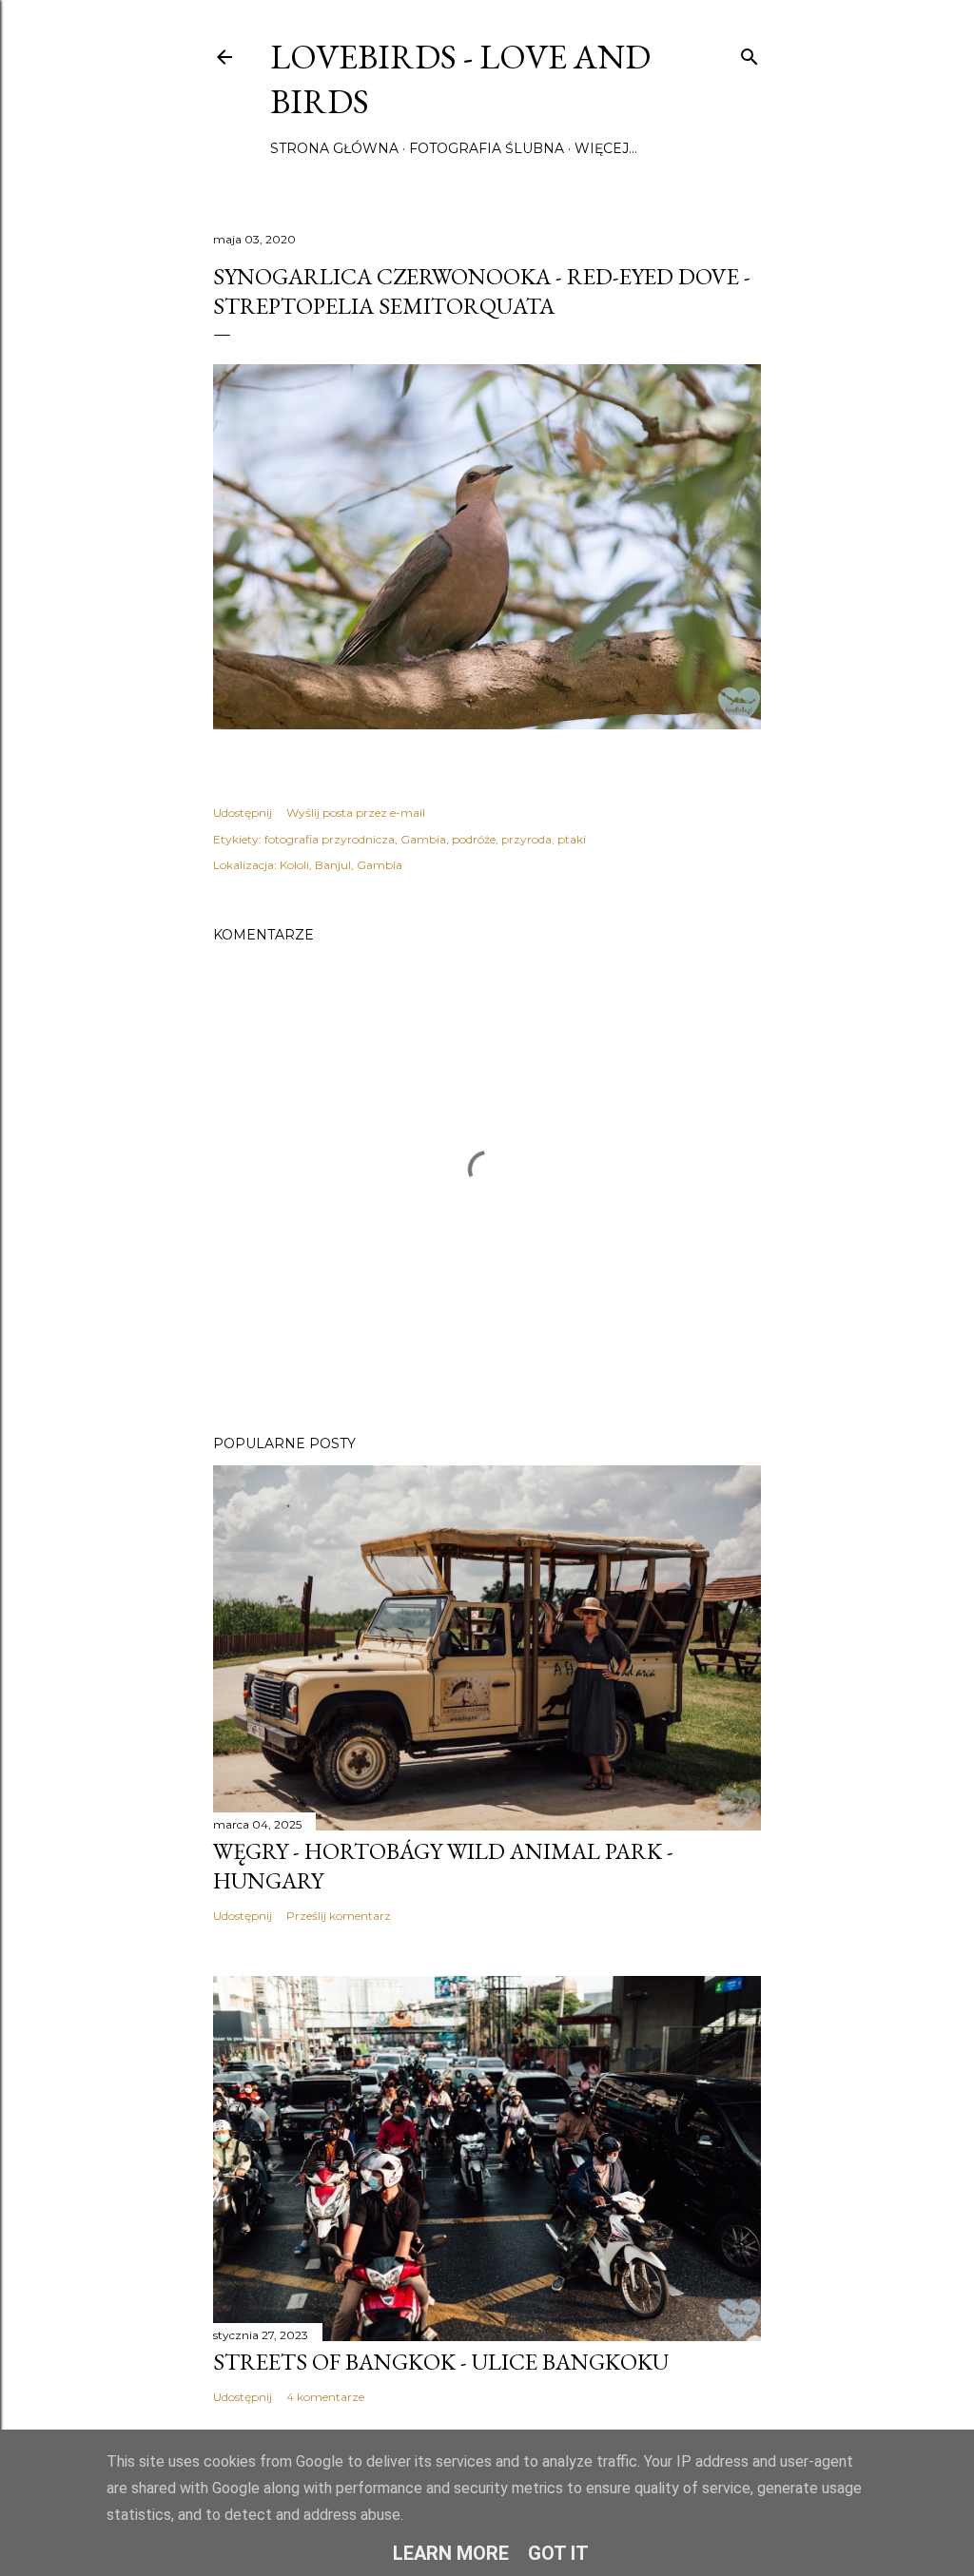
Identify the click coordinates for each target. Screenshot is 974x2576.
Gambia (423, 839)
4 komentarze (325, 2397)
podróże (474, 839)
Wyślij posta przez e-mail (356, 813)
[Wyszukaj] (750, 53)
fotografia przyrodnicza (330, 839)
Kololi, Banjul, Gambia (341, 865)
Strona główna (334, 148)
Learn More (451, 2553)
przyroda (526, 839)
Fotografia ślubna (487, 148)
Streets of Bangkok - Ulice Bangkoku (441, 2362)
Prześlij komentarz (339, 1916)
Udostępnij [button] (243, 813)
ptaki (572, 839)
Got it (558, 2553)
